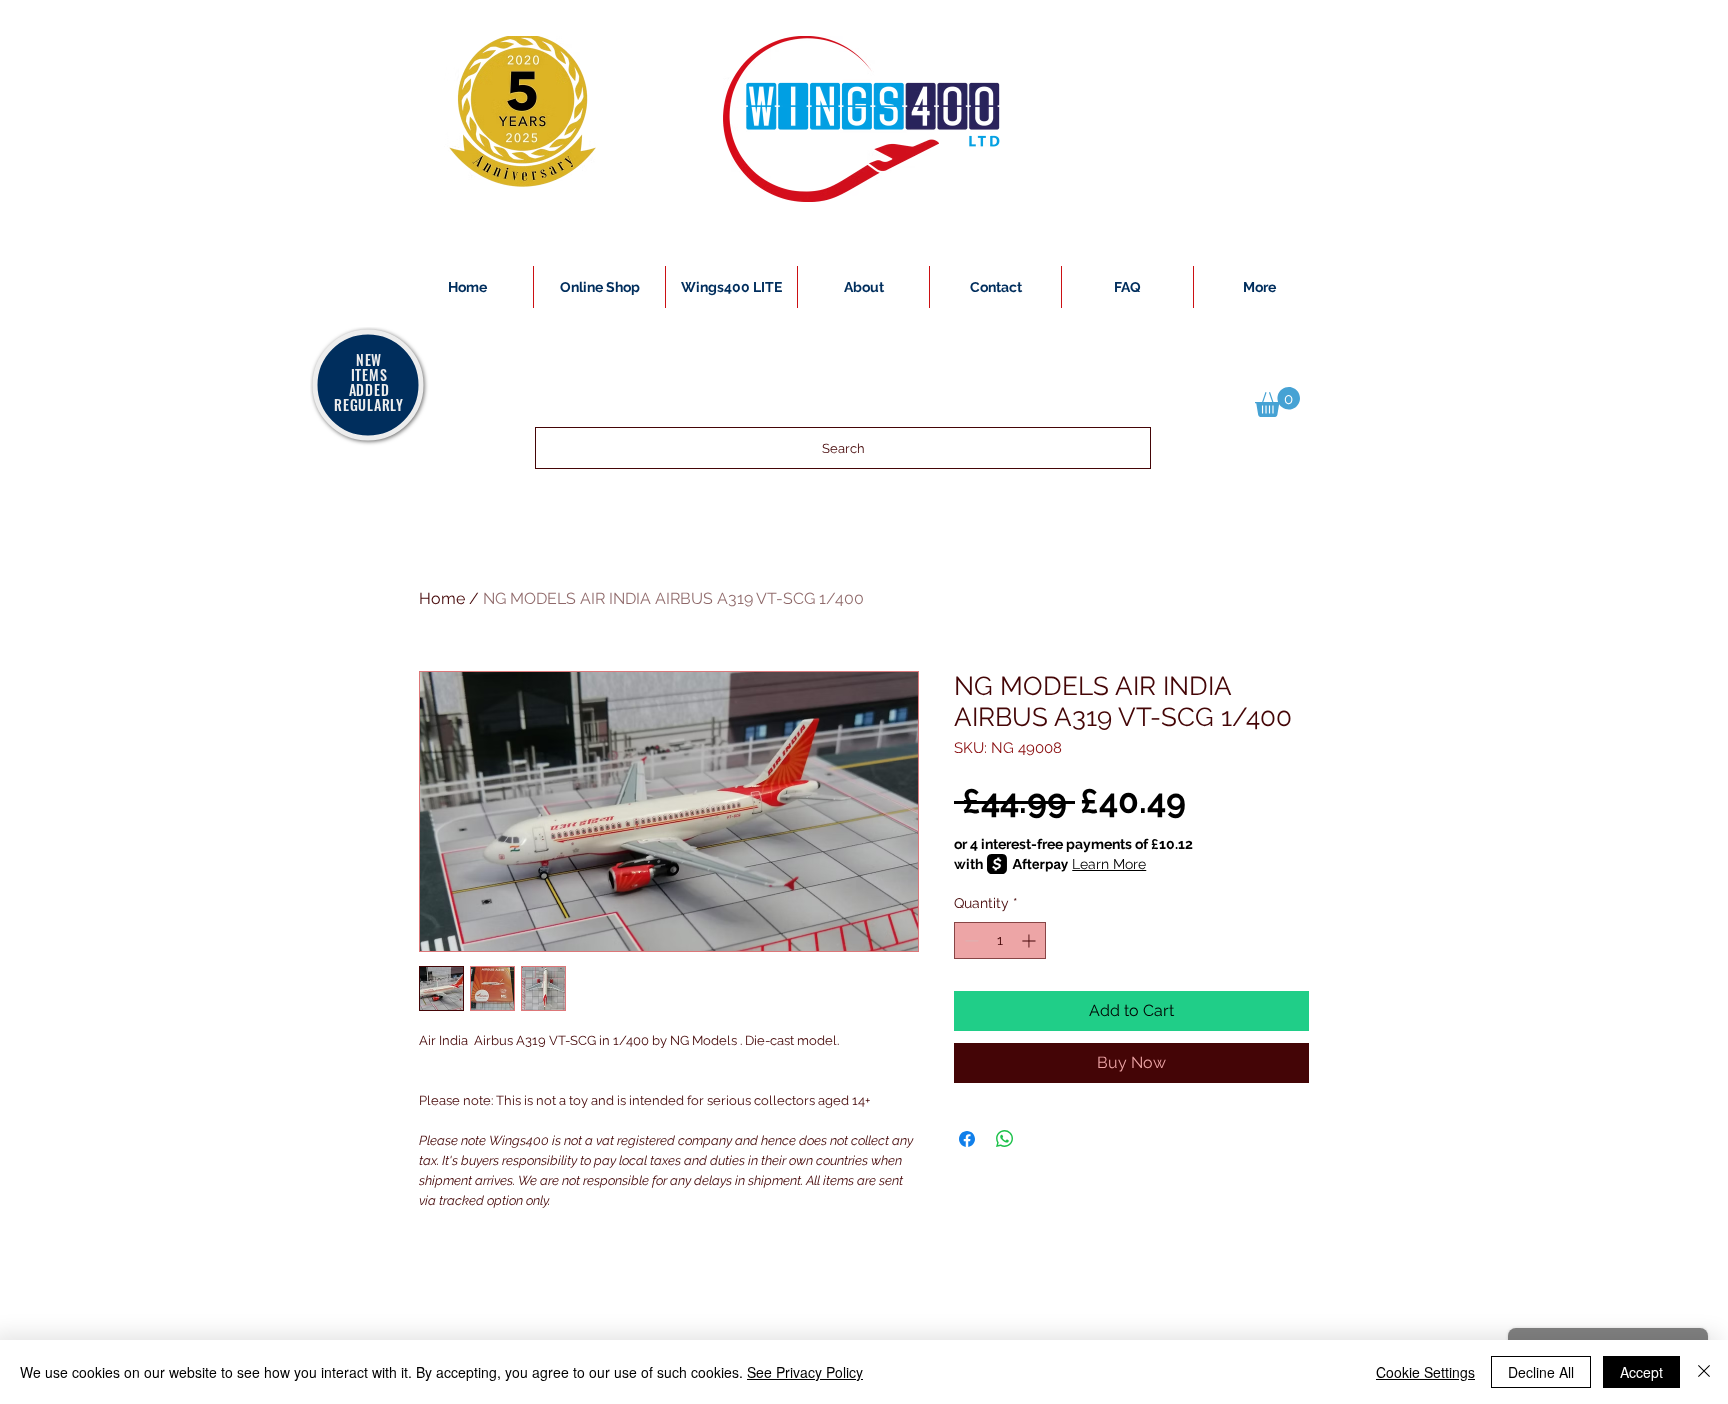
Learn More (1109, 864)
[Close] (1704, 1372)
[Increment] (1030, 940)
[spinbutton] (1000, 940)
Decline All (1541, 1372)
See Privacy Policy (805, 1372)
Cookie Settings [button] (1425, 1372)
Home (442, 598)
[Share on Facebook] (967, 1139)
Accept (1641, 1372)
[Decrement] (969, 940)
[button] (1277, 402)
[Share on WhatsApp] (1005, 1139)
